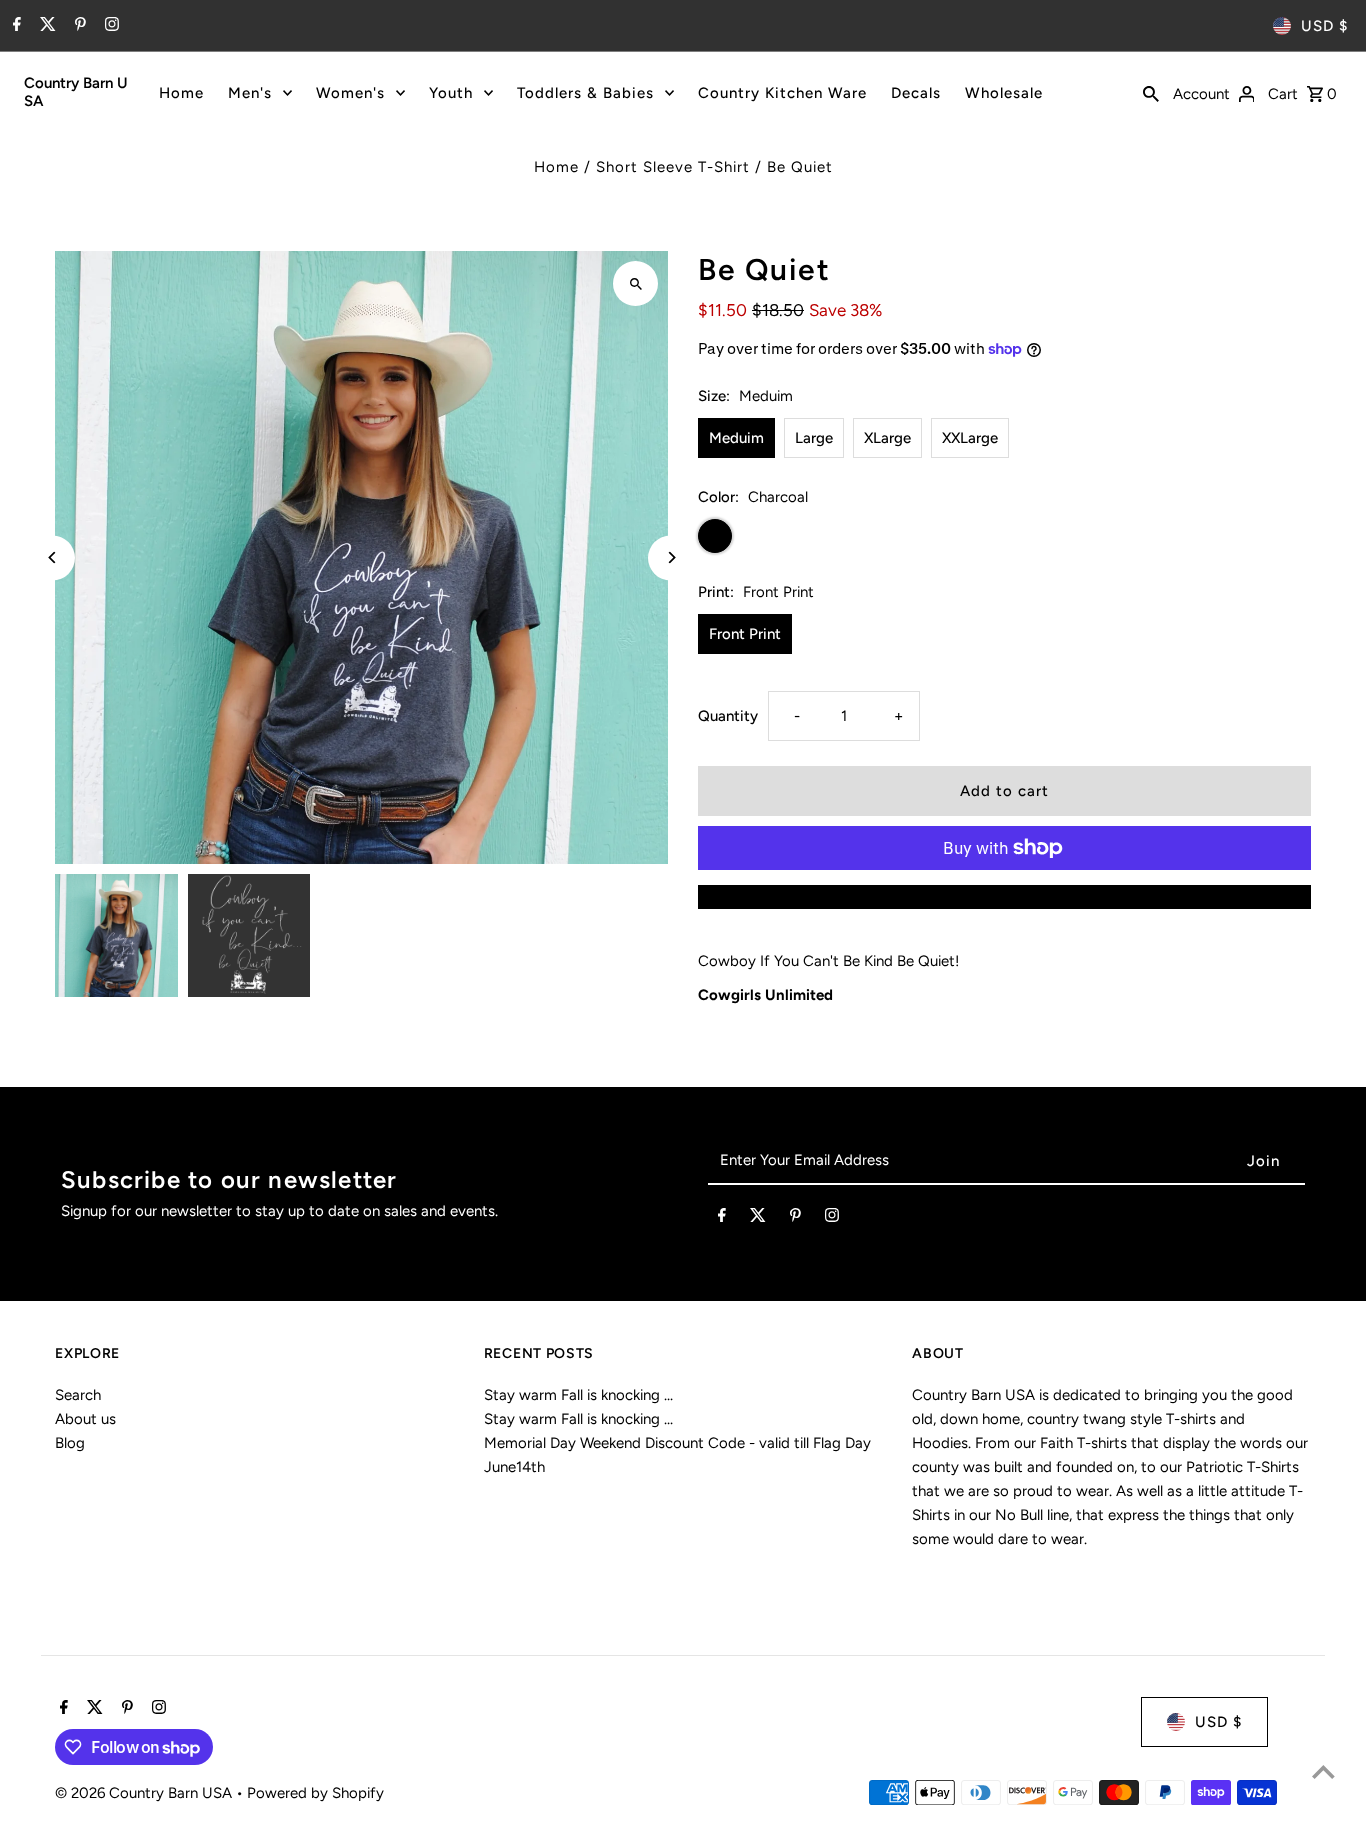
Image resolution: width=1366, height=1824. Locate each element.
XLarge (887, 438)
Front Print (745, 634)
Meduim (736, 438)
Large (814, 438)
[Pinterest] (78, 26)
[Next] (670, 557)
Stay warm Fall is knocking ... (578, 1395)
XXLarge (970, 438)
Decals (916, 93)
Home (181, 93)
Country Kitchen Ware (782, 93)
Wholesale (1004, 93)
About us (85, 1419)
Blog (70, 1443)
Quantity (728, 716)
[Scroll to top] (1323, 1771)
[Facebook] (14, 26)
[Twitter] (45, 26)
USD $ (1324, 26)
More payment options (1004, 897)
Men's (250, 93)
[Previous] (52, 557)
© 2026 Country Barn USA (145, 1793)
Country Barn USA (76, 92)
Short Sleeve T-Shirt (673, 167)
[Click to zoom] (635, 283)
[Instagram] (109, 26)
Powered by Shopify (315, 1793)
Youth (451, 93)
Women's (350, 93)
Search (78, 1395)
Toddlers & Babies (585, 93)
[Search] (1151, 92)
